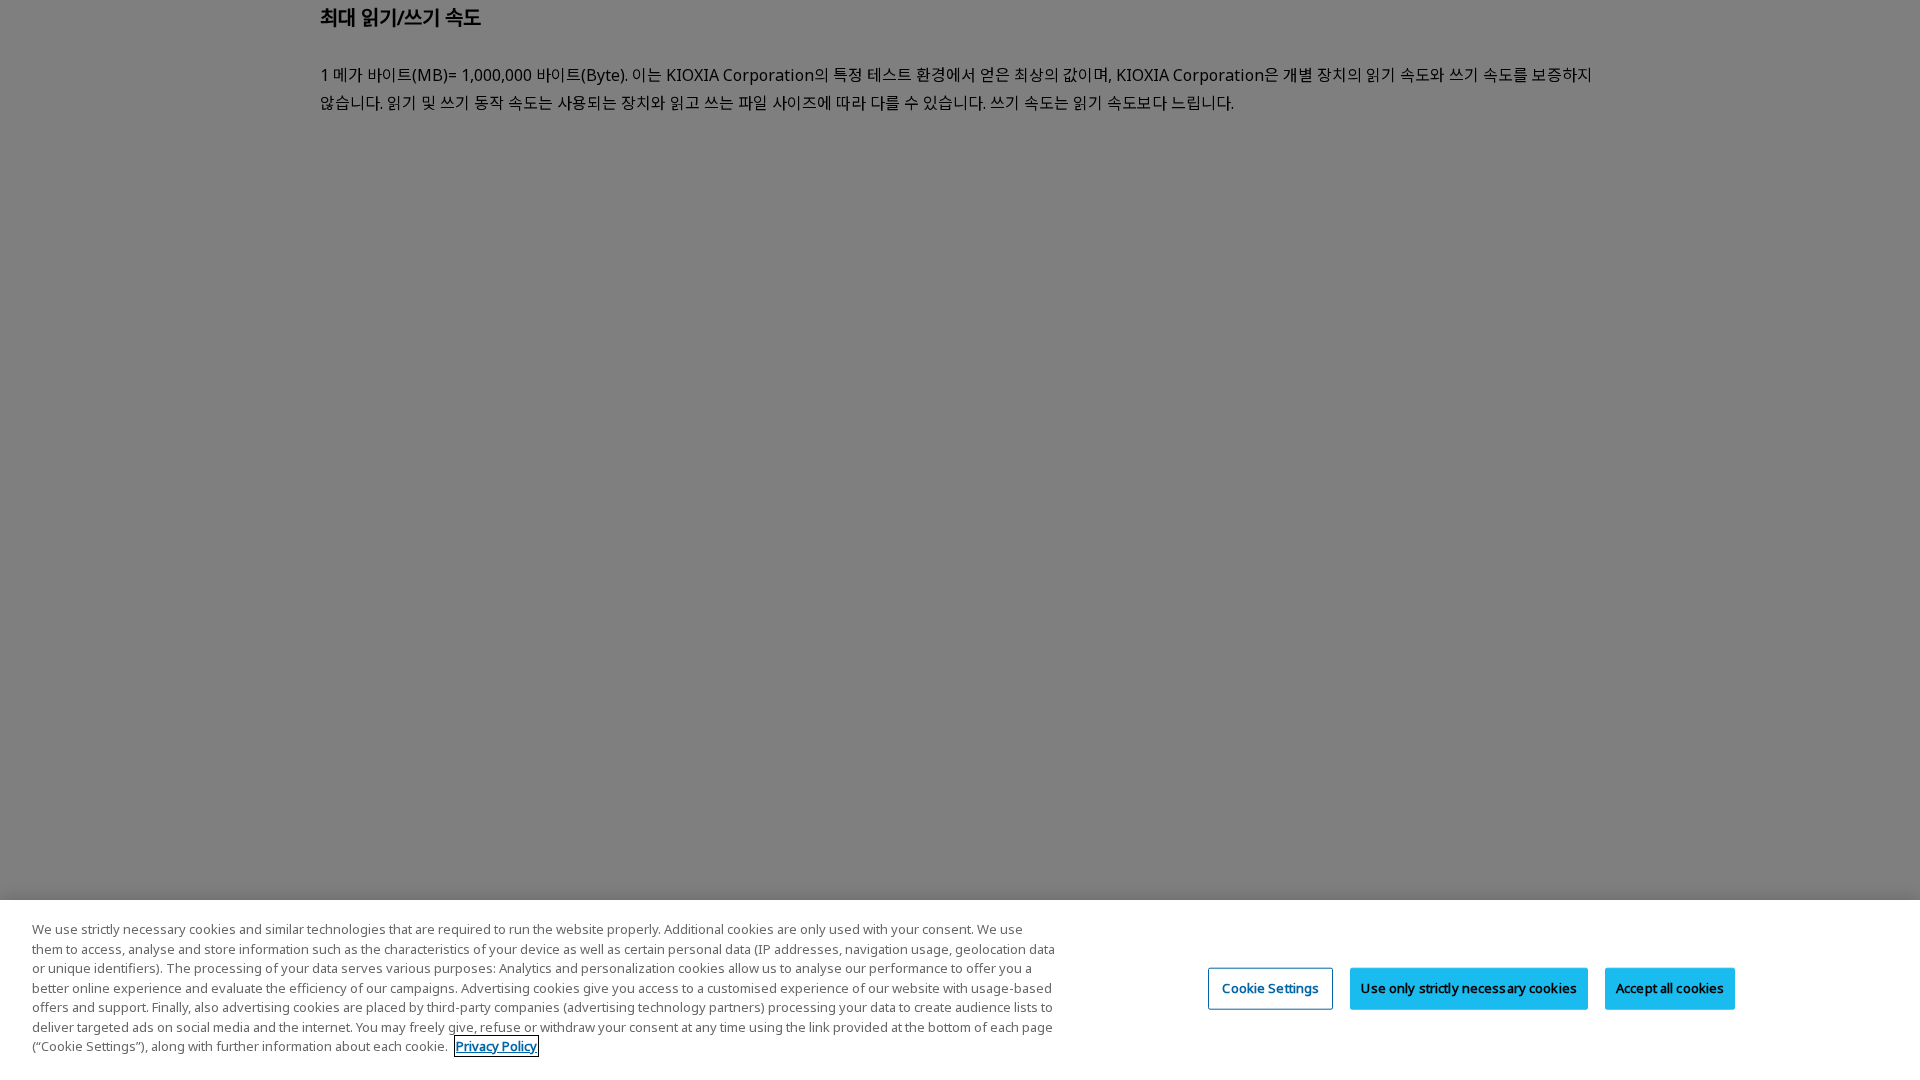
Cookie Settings (1270, 988)
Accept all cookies (1670, 988)
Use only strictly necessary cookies (1469, 988)
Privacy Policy (496, 1046)
